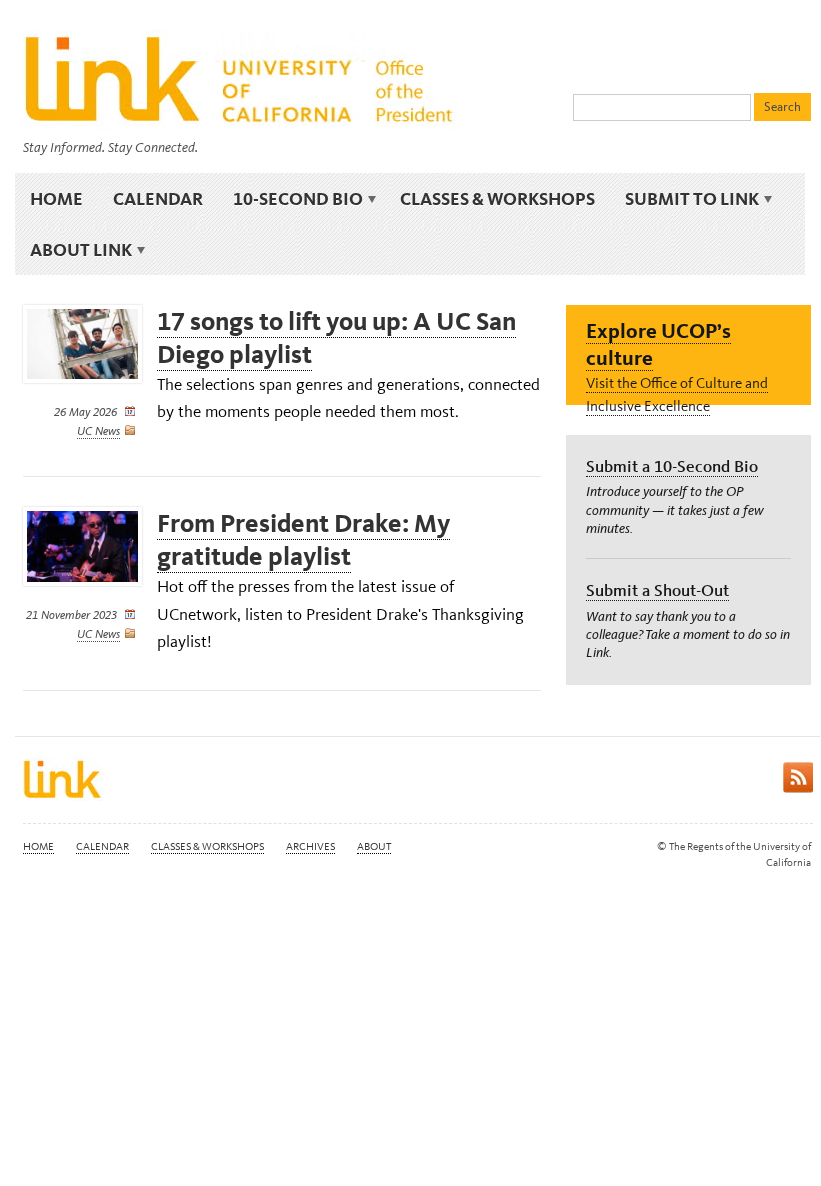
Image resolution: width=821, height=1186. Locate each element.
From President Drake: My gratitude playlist (303, 540)
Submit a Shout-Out (657, 590)
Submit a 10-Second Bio (672, 466)
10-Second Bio (290, 199)
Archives (310, 846)
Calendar (158, 198)
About (374, 846)
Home (56, 198)
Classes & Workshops (497, 198)
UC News (98, 431)
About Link (73, 250)
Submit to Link (684, 199)
